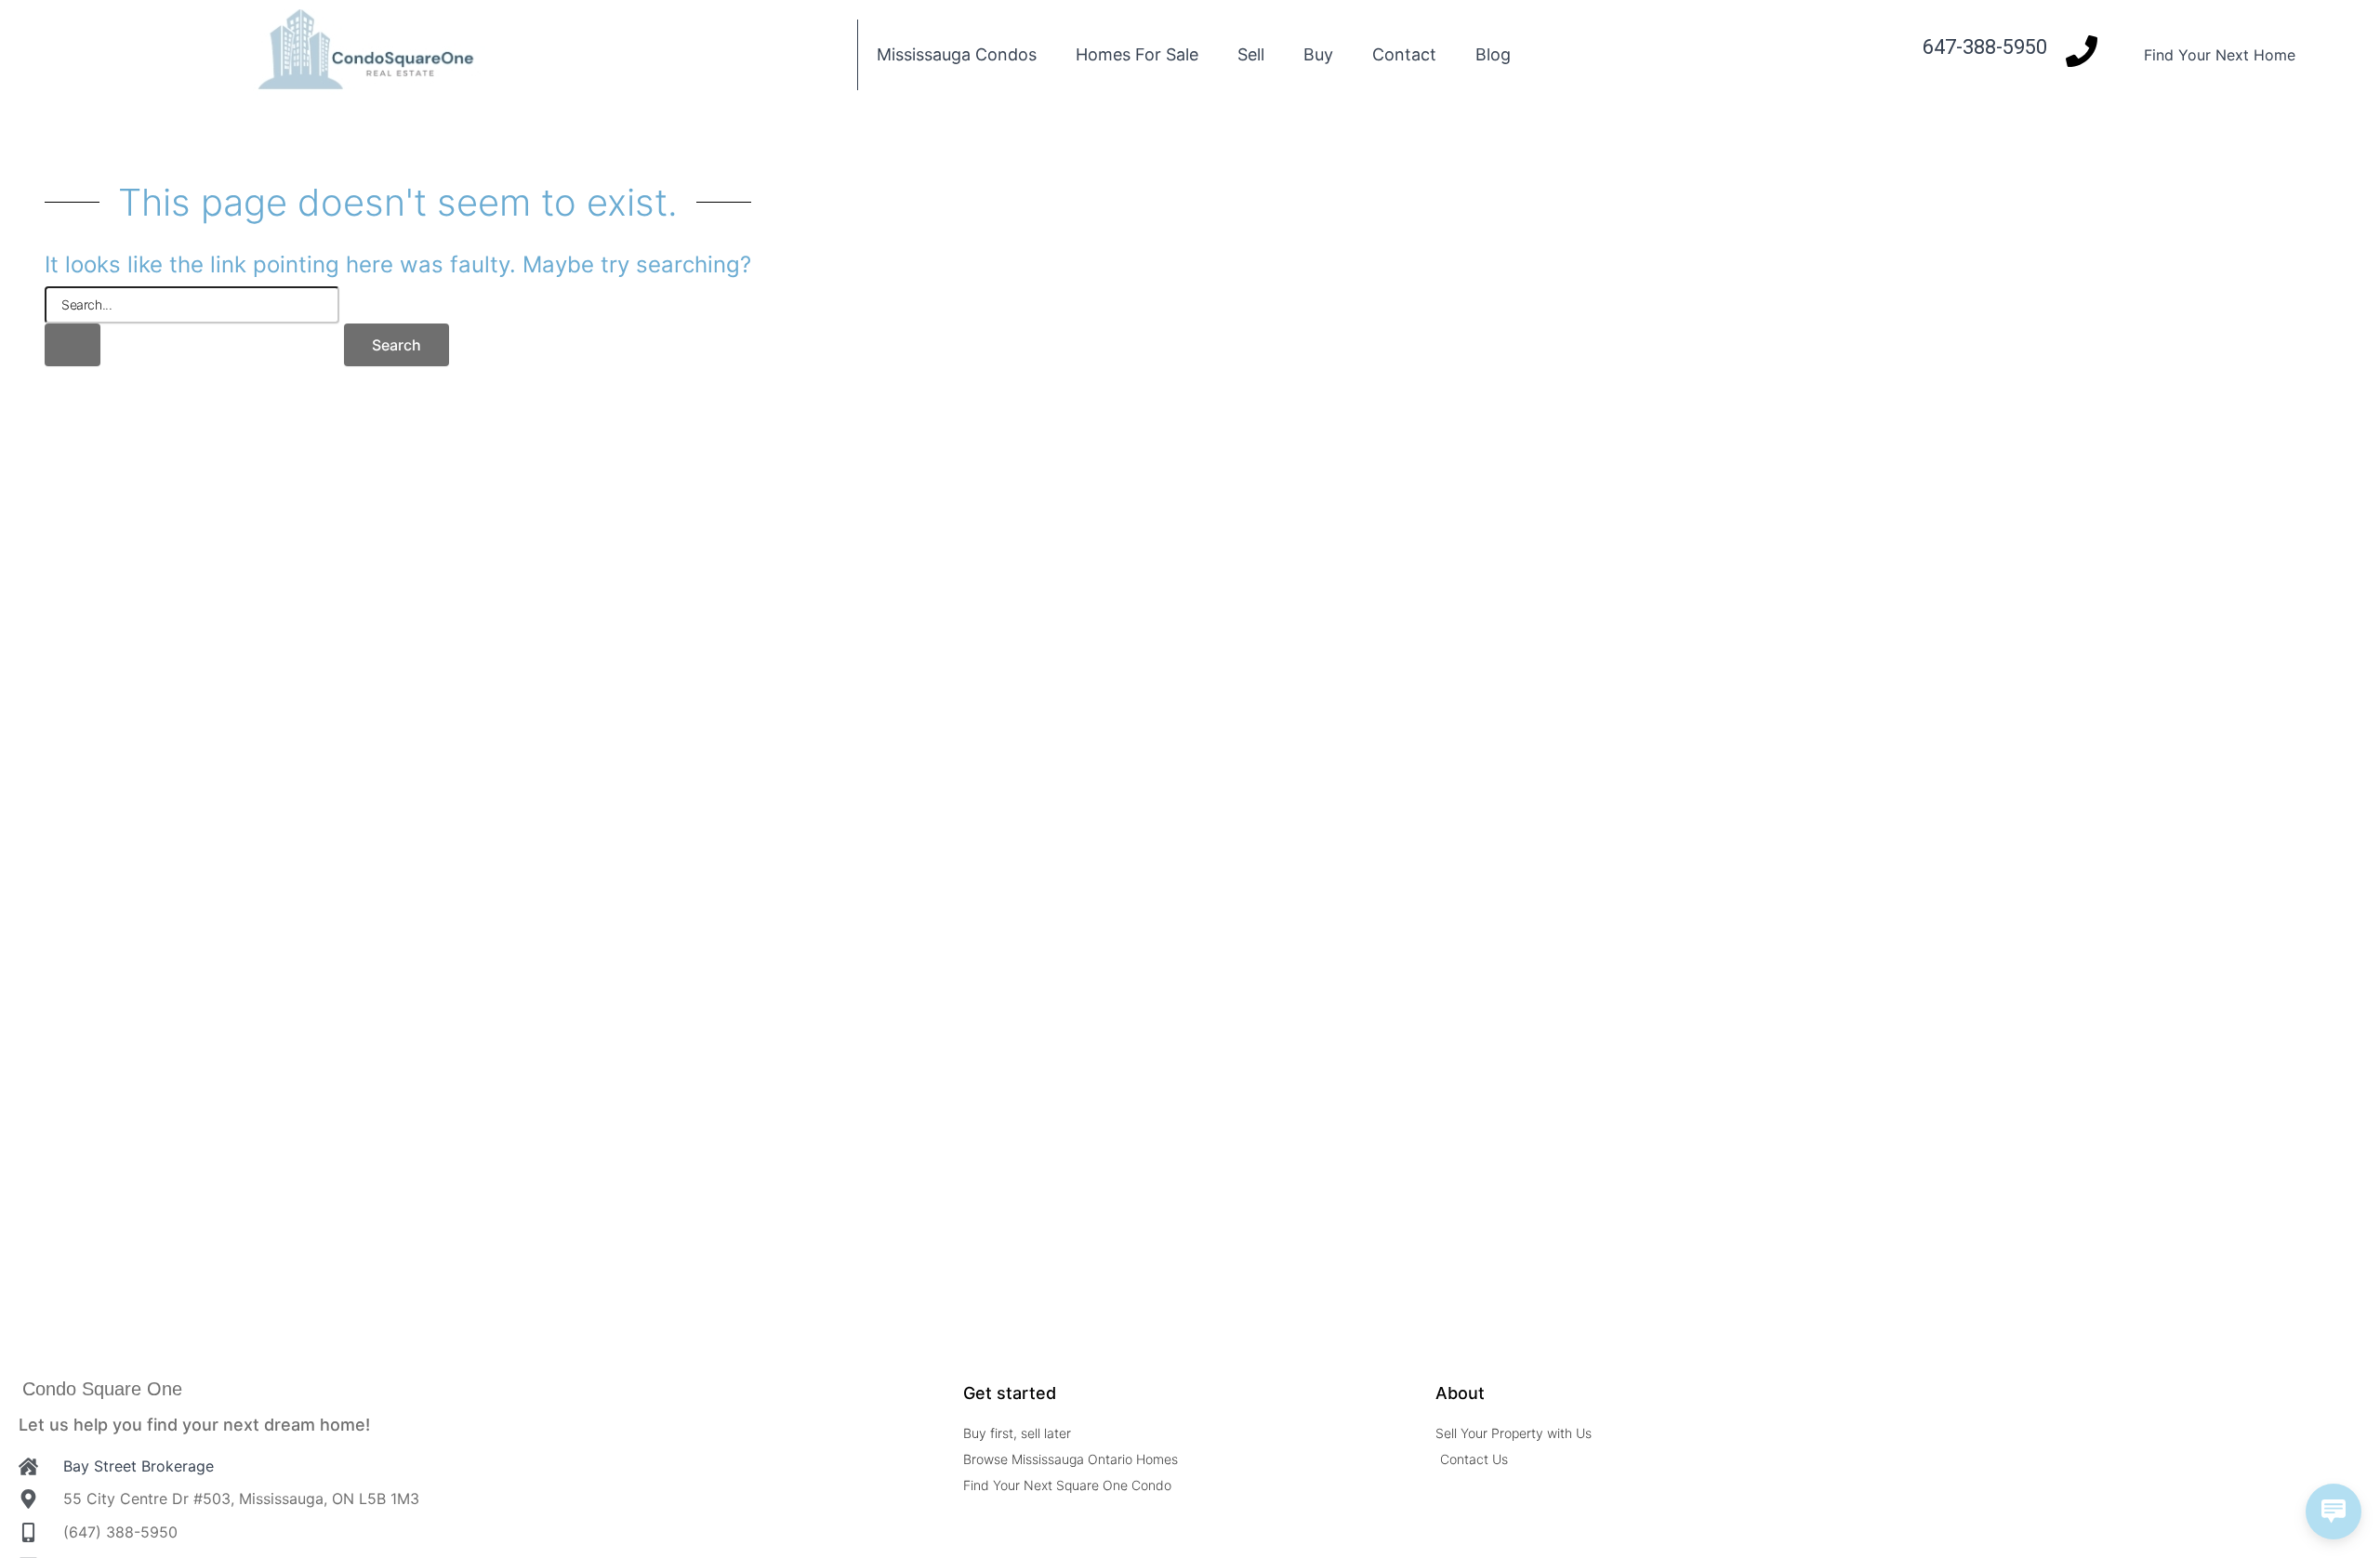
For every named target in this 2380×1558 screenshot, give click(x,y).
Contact (1404, 54)
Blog (1493, 54)
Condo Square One (102, 1389)
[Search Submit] (73, 345)
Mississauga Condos (957, 54)
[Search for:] (192, 326)
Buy (1318, 54)
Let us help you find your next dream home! (194, 1425)
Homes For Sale (1137, 54)
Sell (1251, 54)
